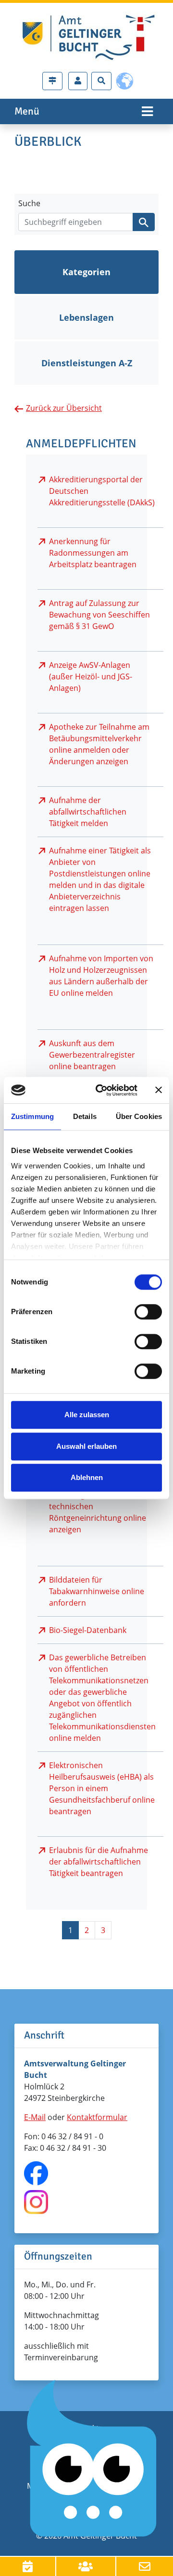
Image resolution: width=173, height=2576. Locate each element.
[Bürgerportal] (78, 81)
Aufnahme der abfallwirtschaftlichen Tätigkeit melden (88, 812)
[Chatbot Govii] (92, 2459)
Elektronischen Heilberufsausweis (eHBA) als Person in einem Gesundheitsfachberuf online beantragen (102, 1788)
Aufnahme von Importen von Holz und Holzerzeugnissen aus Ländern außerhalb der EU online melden (101, 976)
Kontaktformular (97, 2117)
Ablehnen (87, 1477)
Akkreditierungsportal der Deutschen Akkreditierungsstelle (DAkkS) (102, 491)
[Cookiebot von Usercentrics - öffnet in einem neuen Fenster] (101, 1090)
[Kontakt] (145, 2566)
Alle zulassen (87, 1415)
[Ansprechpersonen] (86, 2566)
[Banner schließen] (159, 1090)
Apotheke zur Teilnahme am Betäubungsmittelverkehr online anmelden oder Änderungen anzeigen (99, 744)
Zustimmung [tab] (32, 1116)
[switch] (148, 1312)
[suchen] (144, 222)
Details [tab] (85, 1116)
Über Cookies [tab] (139, 1116)
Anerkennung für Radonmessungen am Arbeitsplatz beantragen (93, 553)
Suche (29, 203)
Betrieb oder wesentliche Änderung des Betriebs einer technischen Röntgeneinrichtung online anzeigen (101, 1506)
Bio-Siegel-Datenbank (88, 1630)
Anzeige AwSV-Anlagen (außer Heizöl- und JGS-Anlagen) (91, 676)
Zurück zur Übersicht (64, 408)
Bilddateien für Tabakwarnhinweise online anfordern (97, 1591)
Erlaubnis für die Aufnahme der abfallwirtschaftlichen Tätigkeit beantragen (99, 1862)
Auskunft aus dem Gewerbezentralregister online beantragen (92, 1055)
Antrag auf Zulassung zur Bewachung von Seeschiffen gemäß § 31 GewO (99, 615)
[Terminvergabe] (28, 2566)
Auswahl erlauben (86, 1446)
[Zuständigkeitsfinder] (52, 81)
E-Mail (35, 2117)
